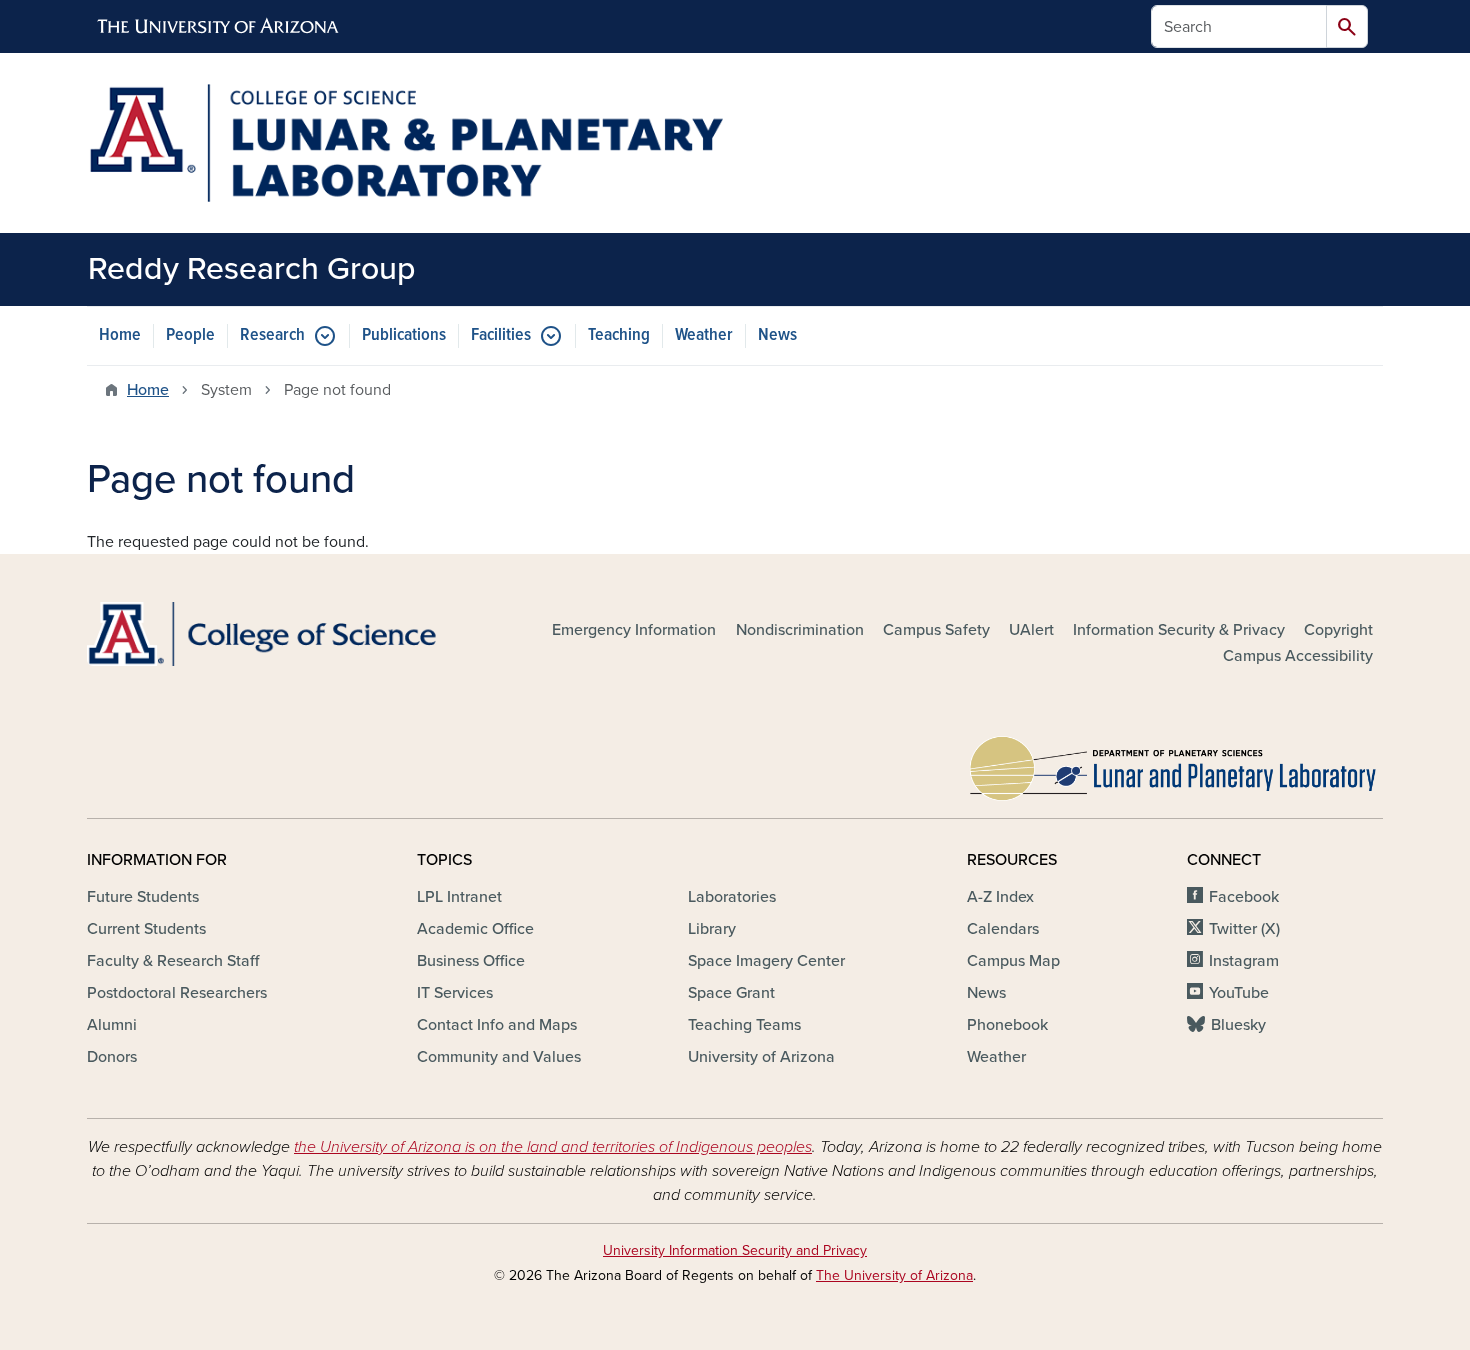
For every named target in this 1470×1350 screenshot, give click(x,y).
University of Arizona (761, 1057)
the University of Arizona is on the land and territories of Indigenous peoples (553, 1147)
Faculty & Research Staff (173, 961)
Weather (704, 335)
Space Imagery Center (766, 961)
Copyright (1338, 630)
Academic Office (475, 929)
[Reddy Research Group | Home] (405, 143)
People (190, 335)
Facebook (1244, 897)
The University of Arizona (894, 1275)
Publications (404, 335)
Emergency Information (634, 630)
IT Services (455, 993)
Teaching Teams (744, 1025)
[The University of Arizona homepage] (219, 27)
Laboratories (732, 897)
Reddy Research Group (251, 269)
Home (120, 335)
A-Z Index (1000, 897)
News (777, 335)
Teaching (619, 335)
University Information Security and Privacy (735, 1250)
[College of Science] (295, 634)
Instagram (1244, 961)
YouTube (1239, 993)
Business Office (471, 961)
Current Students (146, 929)
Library (712, 929)
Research (272, 335)
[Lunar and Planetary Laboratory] (1175, 764)
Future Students (143, 897)
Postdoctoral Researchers (177, 993)
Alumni (112, 1025)
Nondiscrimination (800, 630)
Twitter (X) (1244, 929)
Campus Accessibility (1298, 656)
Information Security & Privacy (1179, 630)
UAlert (1031, 630)
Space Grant (731, 993)
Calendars (1003, 929)
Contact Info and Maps (497, 1025)
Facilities (501, 335)
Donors (112, 1057)
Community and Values (499, 1057)
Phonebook (1007, 1025)
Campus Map (1013, 961)
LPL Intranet (459, 897)
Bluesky (1238, 1025)
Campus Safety (936, 630)
